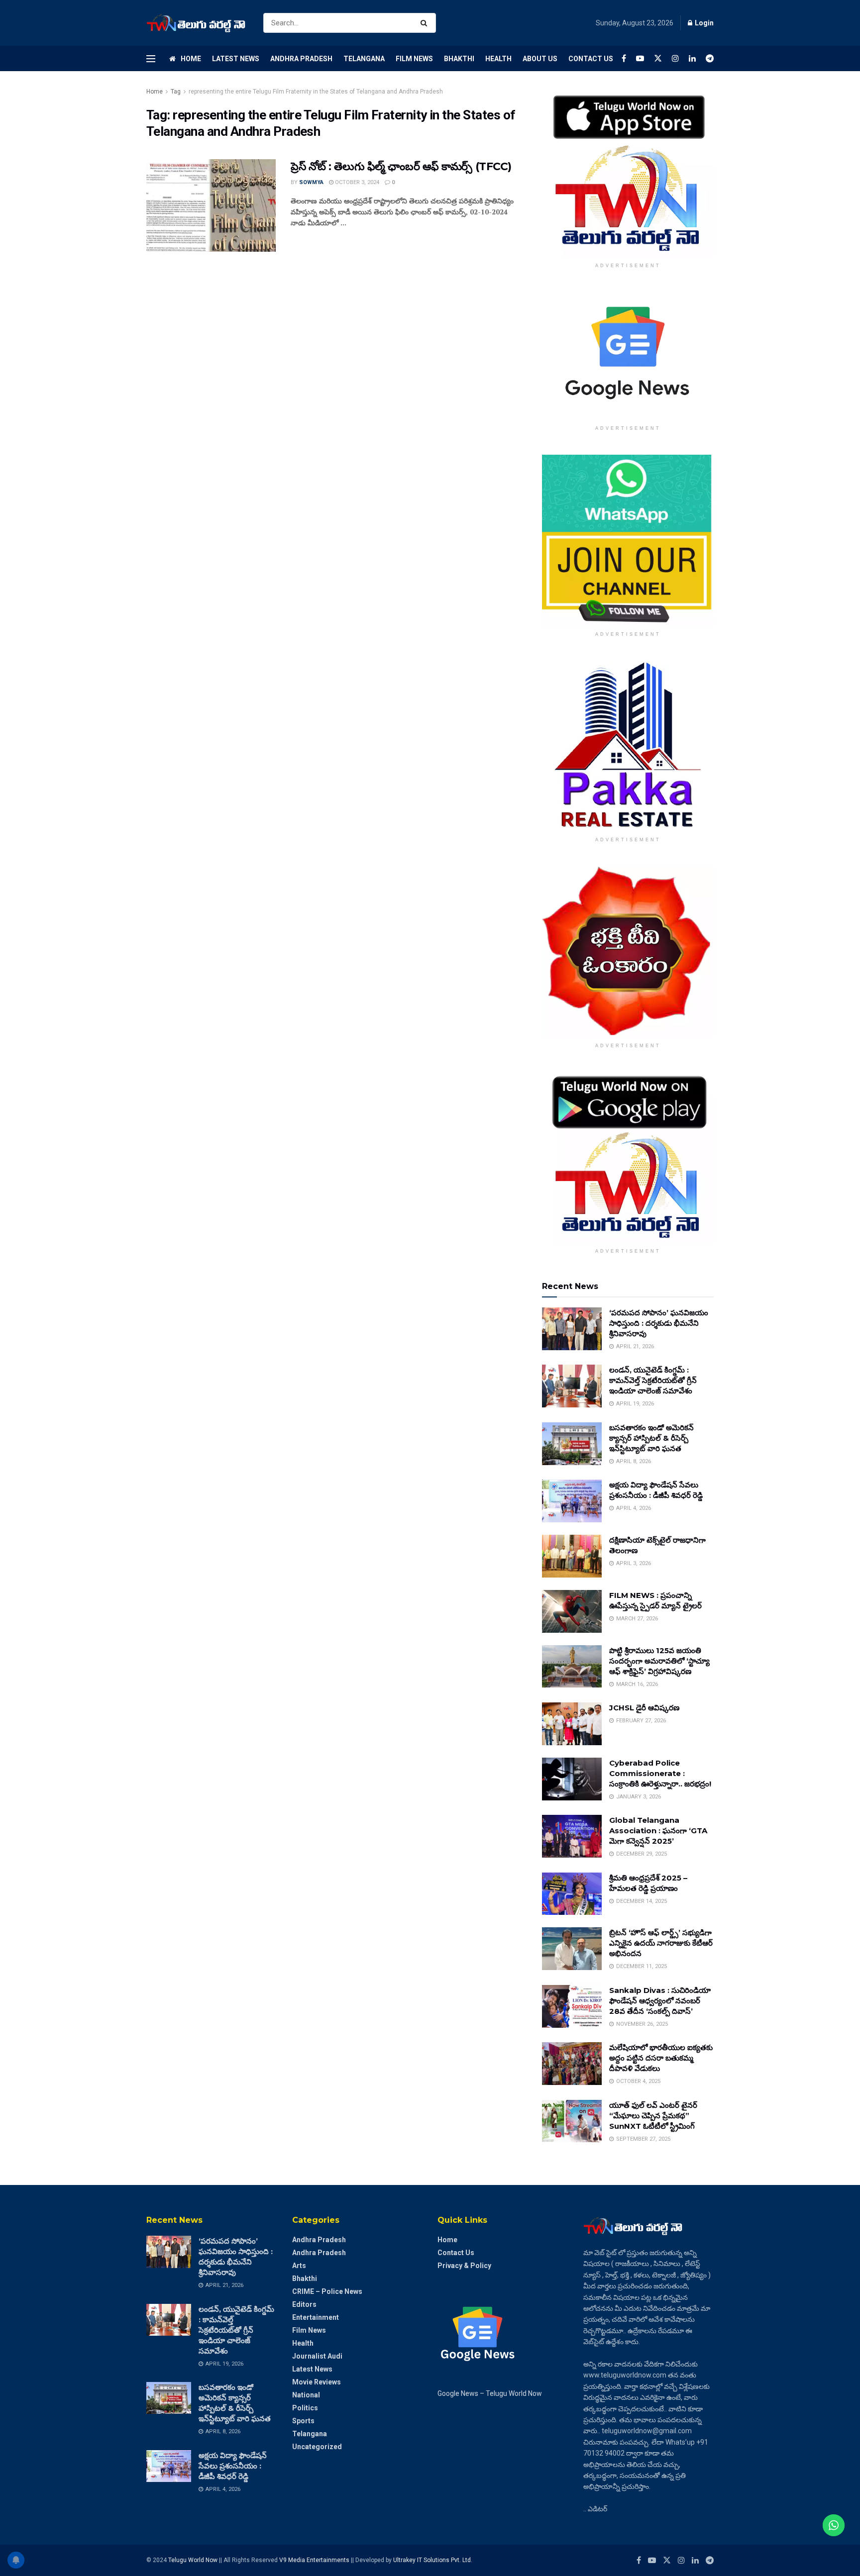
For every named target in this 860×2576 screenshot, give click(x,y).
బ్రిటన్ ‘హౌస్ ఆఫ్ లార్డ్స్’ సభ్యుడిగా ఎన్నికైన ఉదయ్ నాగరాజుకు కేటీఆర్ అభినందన (661, 1943)
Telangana (364, 59)
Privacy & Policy (464, 2266)
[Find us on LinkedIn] (692, 58)
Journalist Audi (317, 2356)
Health (498, 59)
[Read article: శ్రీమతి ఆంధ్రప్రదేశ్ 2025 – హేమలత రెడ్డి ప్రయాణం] (572, 1894)
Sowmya (311, 182)
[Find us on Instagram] (675, 58)
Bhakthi (459, 59)
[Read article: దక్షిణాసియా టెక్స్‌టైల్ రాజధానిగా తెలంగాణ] (572, 1556)
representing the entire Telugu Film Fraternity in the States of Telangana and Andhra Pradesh (316, 92)
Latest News (236, 59)
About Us (540, 59)
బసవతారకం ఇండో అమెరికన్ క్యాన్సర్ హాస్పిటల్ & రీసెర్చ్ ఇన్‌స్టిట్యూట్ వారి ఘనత (651, 1438)
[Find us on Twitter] (658, 58)
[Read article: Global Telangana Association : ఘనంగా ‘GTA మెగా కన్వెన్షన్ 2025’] (572, 1836)
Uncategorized (317, 2447)
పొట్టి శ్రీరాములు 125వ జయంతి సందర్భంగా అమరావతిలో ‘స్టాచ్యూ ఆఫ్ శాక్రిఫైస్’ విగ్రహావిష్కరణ (659, 1661)
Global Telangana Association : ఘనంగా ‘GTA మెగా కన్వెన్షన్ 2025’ (658, 1831)
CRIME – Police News (327, 2291)
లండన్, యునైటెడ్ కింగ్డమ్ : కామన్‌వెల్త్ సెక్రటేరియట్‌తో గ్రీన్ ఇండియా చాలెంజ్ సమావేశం (653, 1380)
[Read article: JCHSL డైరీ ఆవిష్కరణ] (572, 1724)
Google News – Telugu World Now (490, 2393)
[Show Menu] (151, 59)
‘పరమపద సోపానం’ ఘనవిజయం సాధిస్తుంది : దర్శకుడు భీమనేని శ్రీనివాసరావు (659, 1323)
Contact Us (591, 59)
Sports (303, 2421)
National (306, 2395)
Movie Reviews (317, 2382)
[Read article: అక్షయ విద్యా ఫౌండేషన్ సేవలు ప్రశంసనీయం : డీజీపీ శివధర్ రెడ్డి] (572, 1501)
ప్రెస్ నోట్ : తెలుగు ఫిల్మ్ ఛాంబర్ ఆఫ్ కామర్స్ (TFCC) (401, 166)
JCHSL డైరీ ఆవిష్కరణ (644, 1708)
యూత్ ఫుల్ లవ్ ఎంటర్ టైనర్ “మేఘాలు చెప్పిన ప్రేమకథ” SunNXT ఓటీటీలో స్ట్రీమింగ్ (653, 2116)
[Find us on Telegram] (710, 58)
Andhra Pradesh (301, 59)
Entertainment (316, 2317)
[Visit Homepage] (196, 23)
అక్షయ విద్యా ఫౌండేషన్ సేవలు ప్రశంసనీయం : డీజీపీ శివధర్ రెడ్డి (233, 2466)
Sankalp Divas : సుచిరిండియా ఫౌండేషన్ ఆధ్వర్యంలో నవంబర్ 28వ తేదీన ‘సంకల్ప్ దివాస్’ (660, 2001)
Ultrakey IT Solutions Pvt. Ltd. (433, 2560)
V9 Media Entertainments (315, 2560)
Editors (304, 2304)
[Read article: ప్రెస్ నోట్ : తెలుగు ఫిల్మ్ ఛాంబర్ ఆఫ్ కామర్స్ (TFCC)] (211, 205)
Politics (305, 2408)
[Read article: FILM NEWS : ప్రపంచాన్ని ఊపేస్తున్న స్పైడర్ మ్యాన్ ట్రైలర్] (572, 1611)
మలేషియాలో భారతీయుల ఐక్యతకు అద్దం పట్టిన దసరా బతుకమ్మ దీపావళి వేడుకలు (661, 2058)
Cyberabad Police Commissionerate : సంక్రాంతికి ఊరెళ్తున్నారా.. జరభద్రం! (660, 1773)
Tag (176, 92)
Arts (299, 2266)
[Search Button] (426, 23)
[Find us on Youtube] (640, 58)
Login (703, 23)
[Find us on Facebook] (624, 58)
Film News (414, 59)
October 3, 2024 (356, 182)
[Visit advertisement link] (628, 172)
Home (191, 59)
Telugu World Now (193, 2560)
